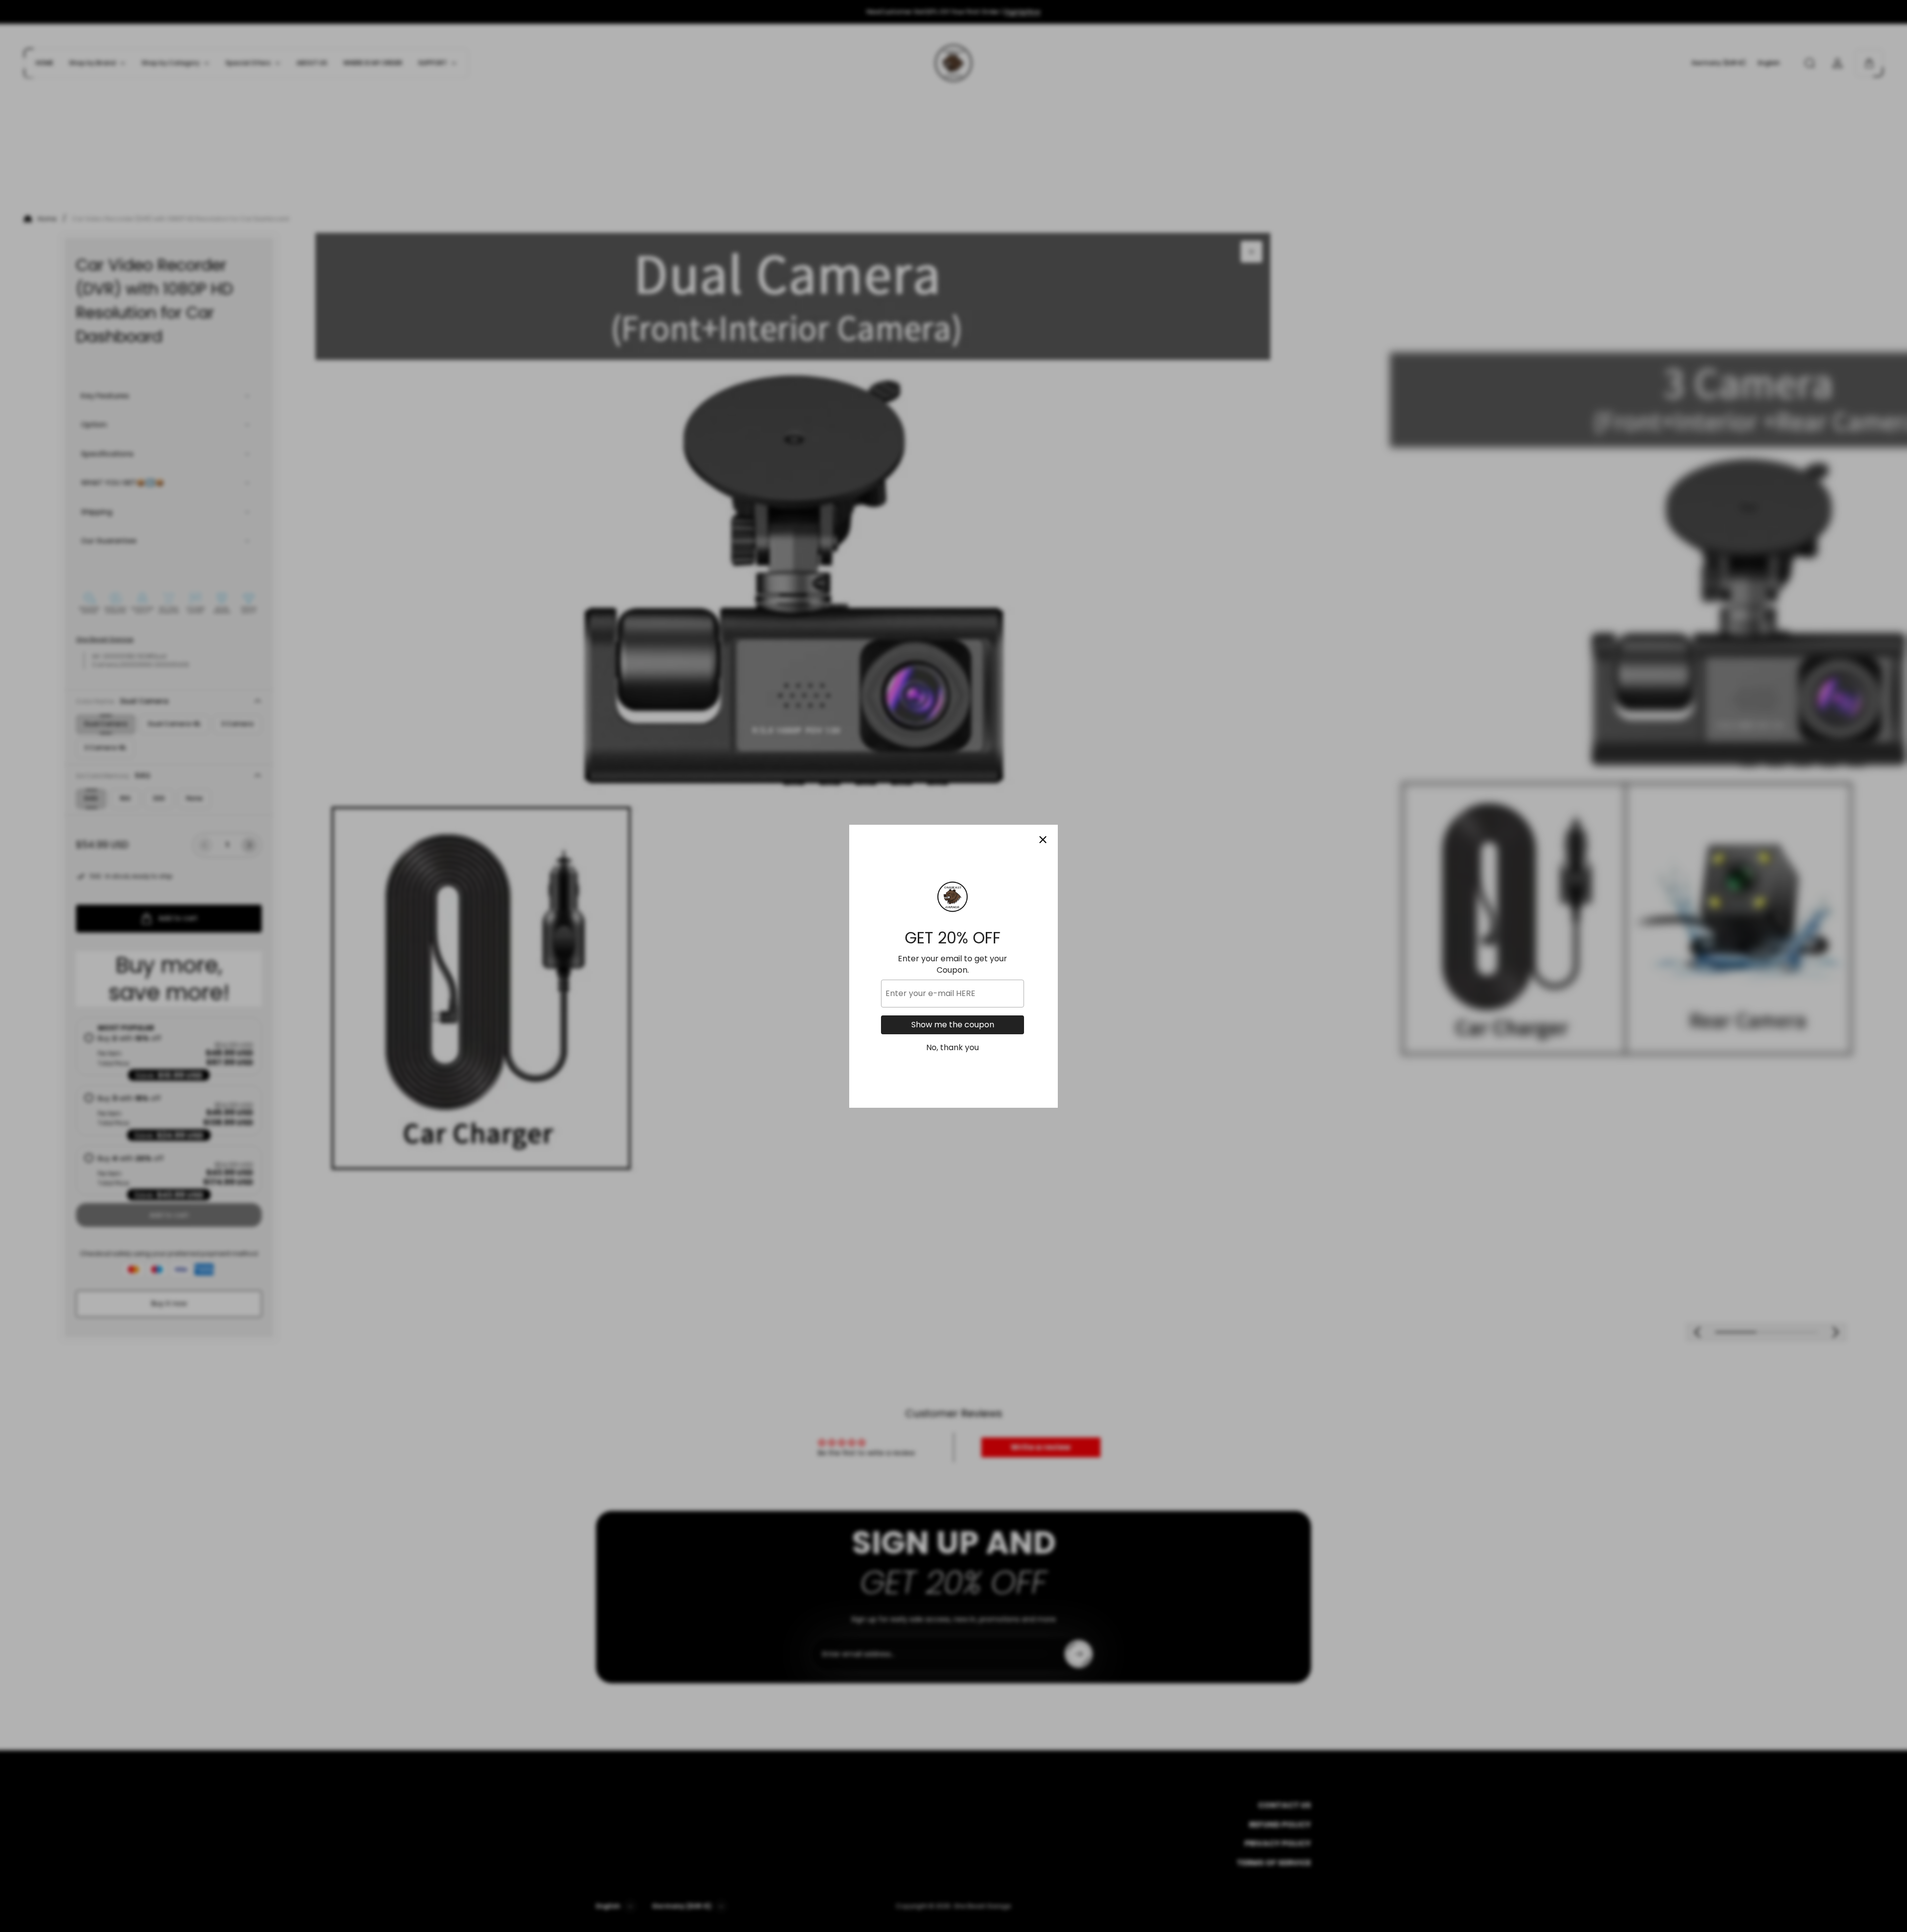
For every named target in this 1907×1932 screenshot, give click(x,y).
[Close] (1043, 840)
